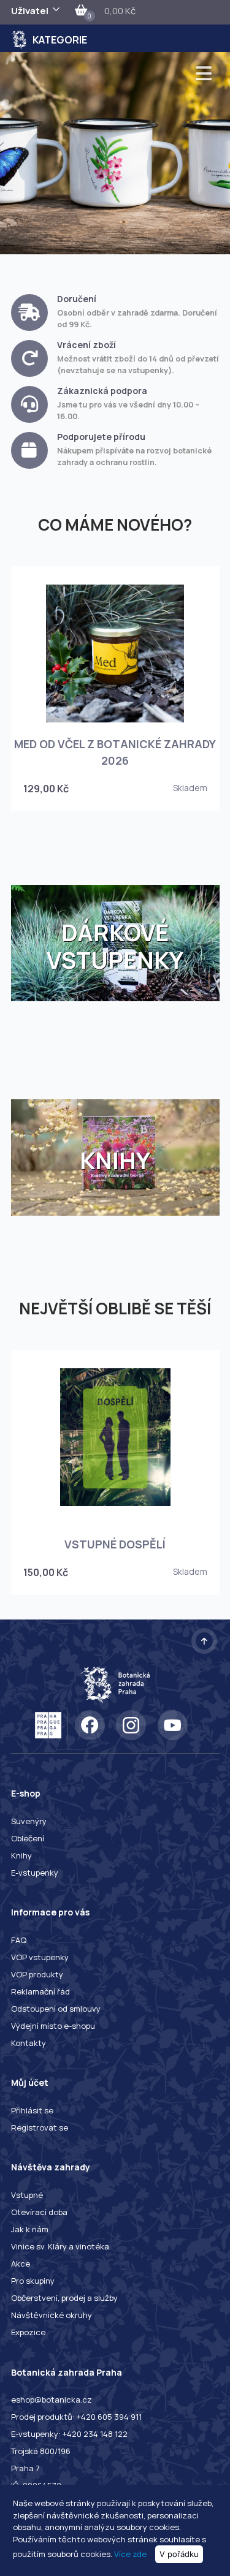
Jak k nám (30, 2229)
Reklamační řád (40, 1991)
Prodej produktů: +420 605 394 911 (76, 2417)
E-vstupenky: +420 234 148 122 (69, 2434)
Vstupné (27, 2195)
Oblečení (28, 1838)
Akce (21, 2263)
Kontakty (29, 2043)
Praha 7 (25, 2468)
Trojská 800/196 (41, 2451)
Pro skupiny (33, 2281)
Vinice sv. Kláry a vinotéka (60, 2246)
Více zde (130, 2554)
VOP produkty (37, 1974)
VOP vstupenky (40, 1957)
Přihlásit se (32, 2110)
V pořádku (179, 2554)
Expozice (28, 2332)
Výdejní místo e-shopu (53, 2026)
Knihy (21, 1855)
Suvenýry (29, 1821)
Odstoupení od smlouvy (56, 2009)
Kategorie (60, 40)
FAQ (19, 1940)
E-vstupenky (35, 1873)
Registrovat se (40, 2127)
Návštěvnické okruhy (52, 2315)
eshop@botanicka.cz (52, 2400)
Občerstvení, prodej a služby (64, 2298)
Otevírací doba (39, 2212)
